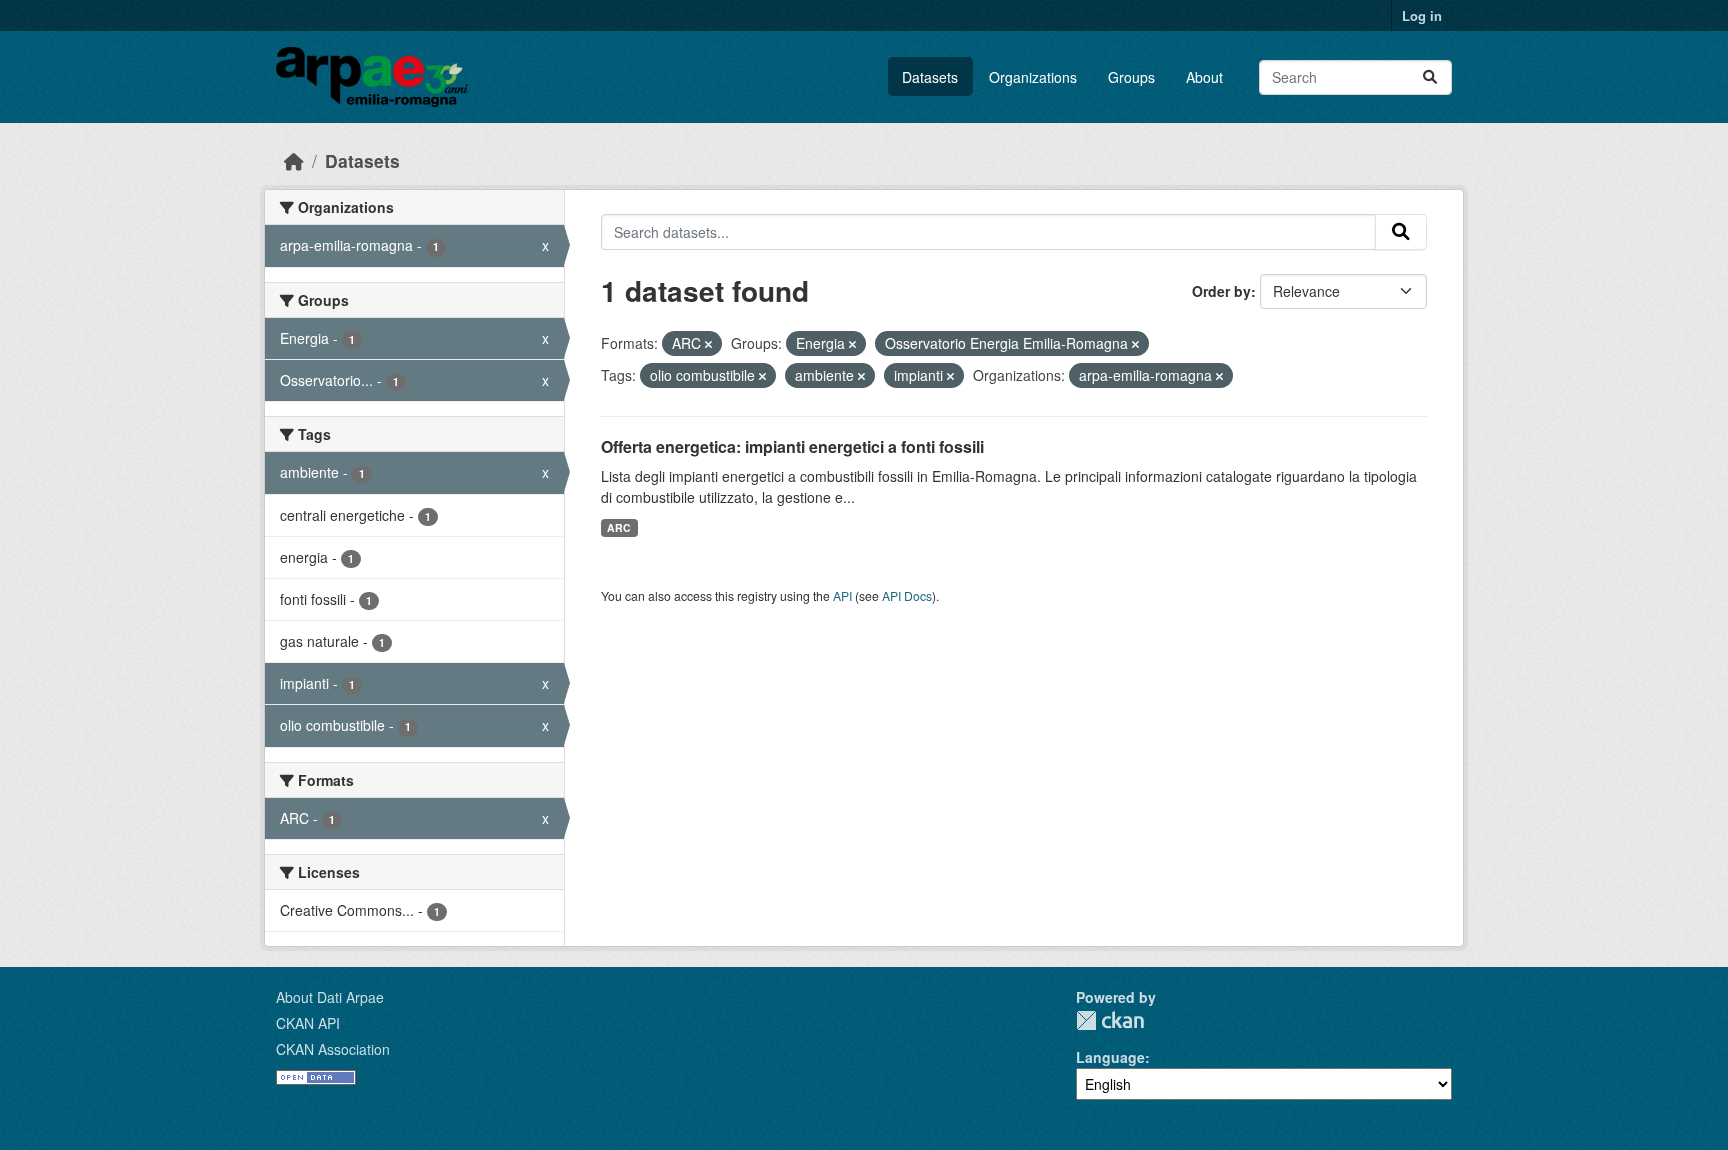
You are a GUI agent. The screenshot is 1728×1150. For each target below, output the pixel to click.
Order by (1221, 291)
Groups (1131, 77)
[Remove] (708, 344)
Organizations (1033, 77)
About (1204, 77)
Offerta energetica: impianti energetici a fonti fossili (792, 446)
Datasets (930, 77)
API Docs (907, 595)
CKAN (1110, 1020)
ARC (619, 527)
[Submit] (1430, 77)
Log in (1422, 15)
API (842, 595)
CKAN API (308, 1023)
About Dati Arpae (330, 997)
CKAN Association (333, 1049)
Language (1110, 1057)
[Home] (294, 160)
